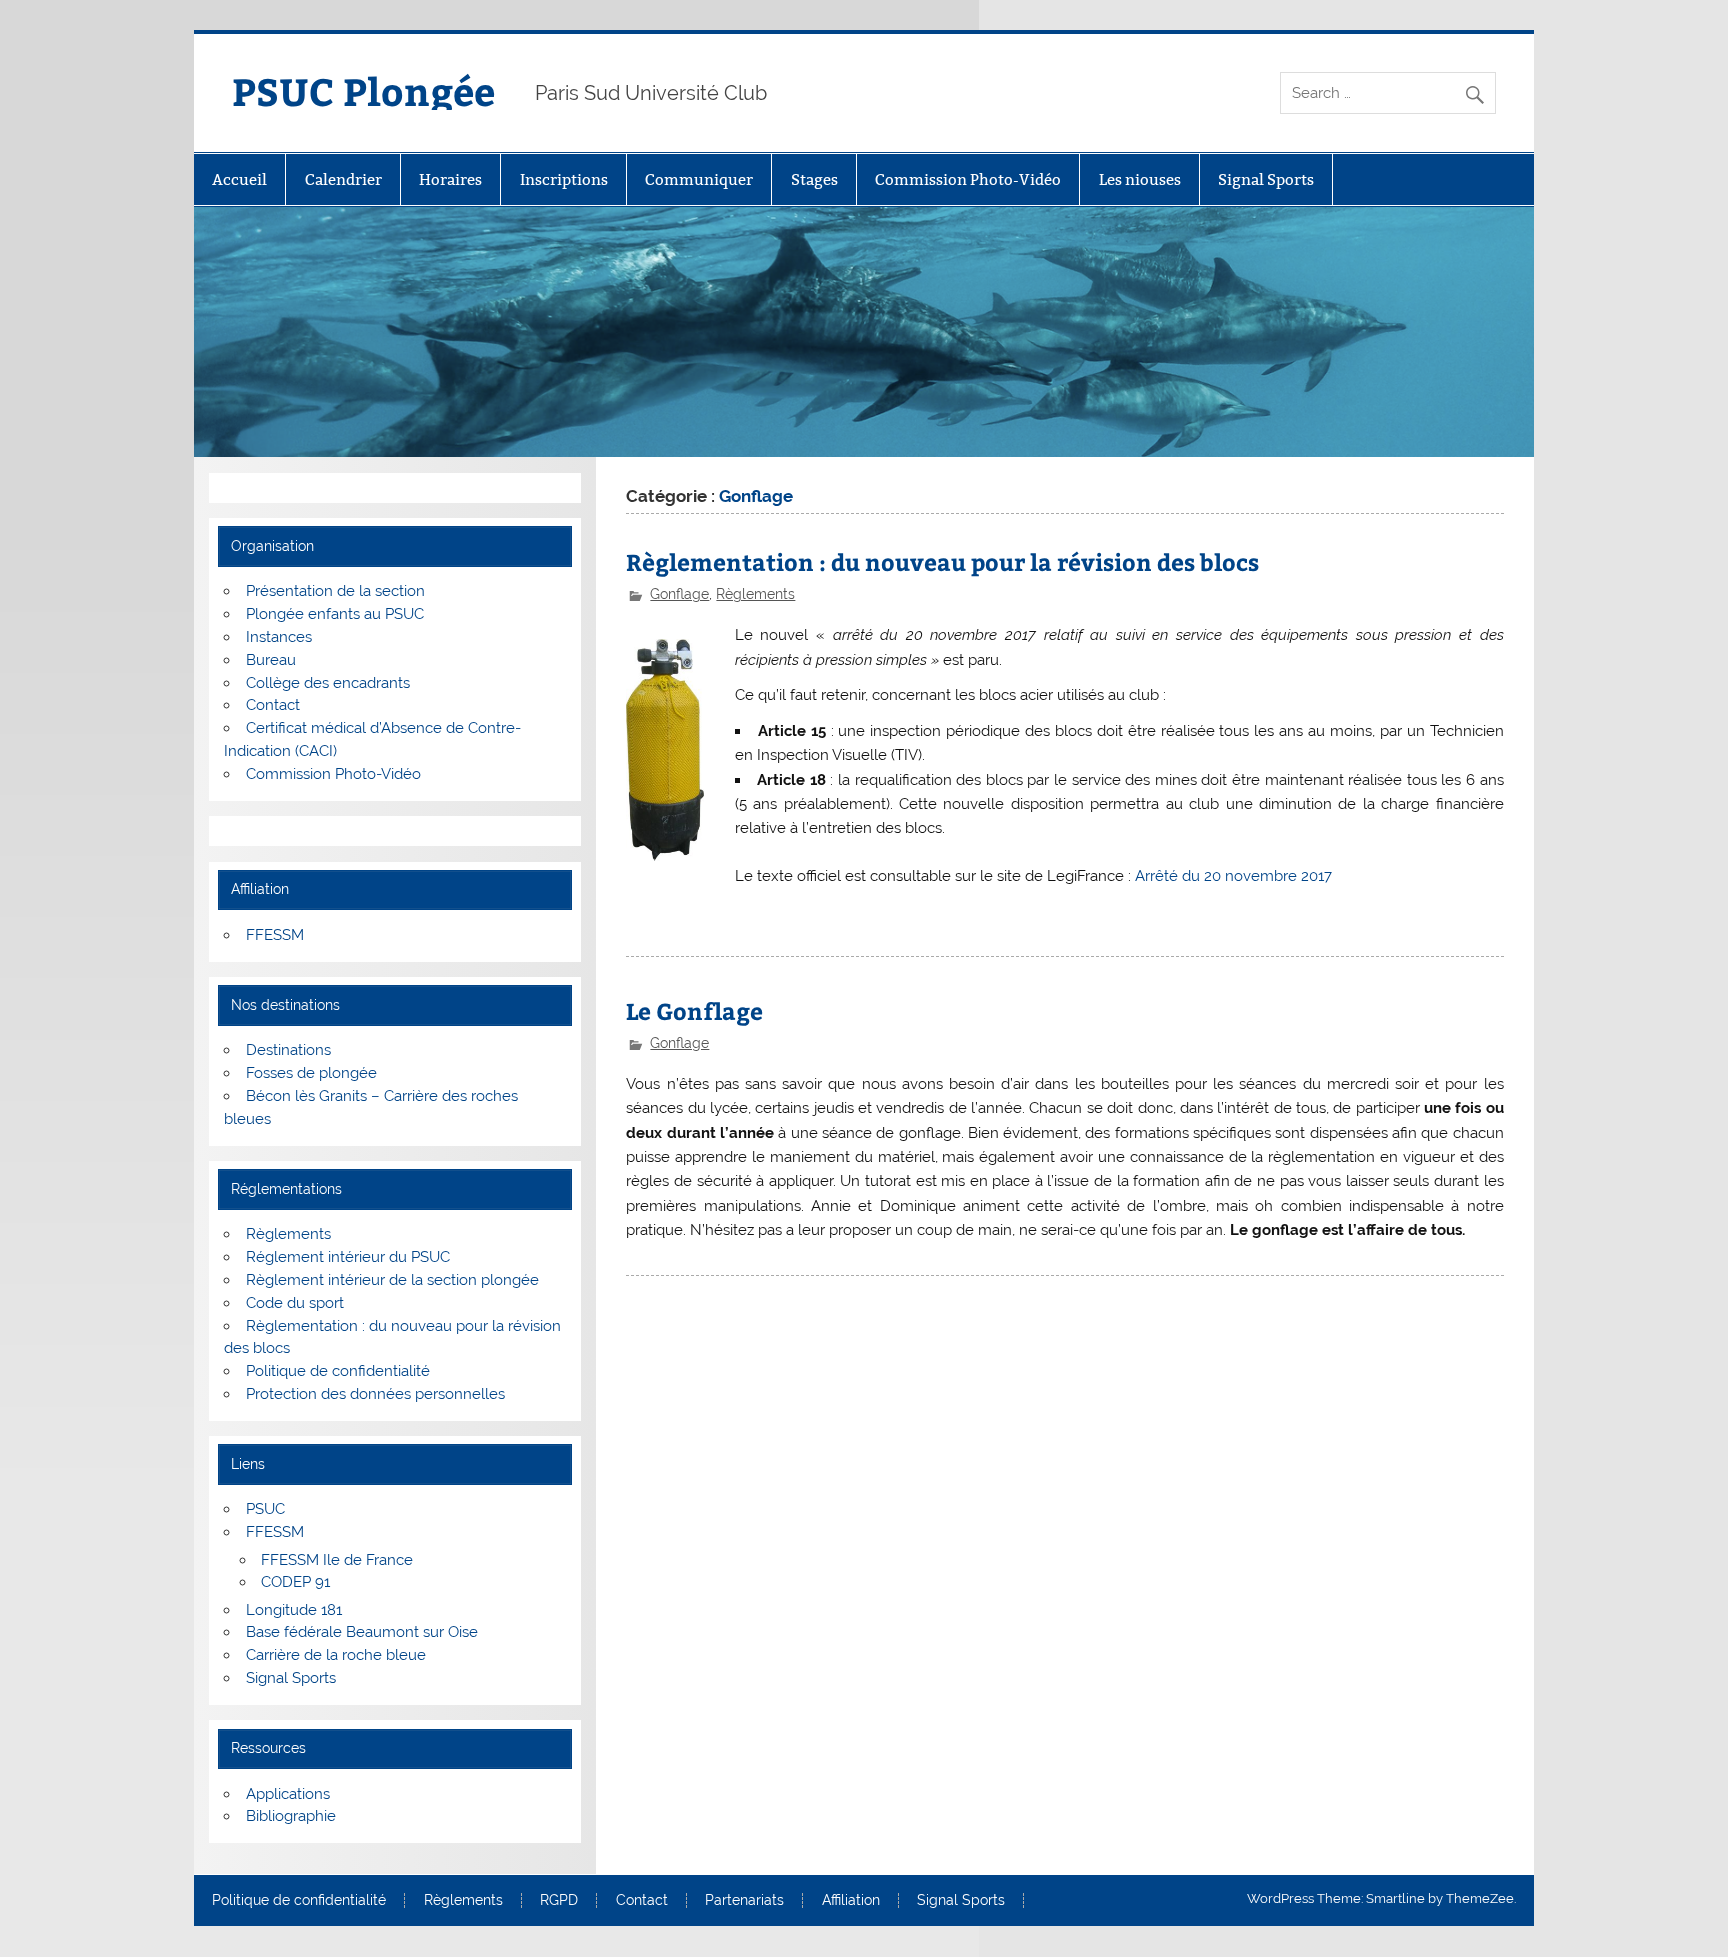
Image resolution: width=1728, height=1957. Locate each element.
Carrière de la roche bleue (336, 1655)
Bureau (271, 660)
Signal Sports (1266, 179)
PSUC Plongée (363, 90)
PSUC (265, 1509)
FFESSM (275, 935)
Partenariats (744, 1901)
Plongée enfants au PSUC (335, 614)
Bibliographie (291, 1816)
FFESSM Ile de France (337, 1560)
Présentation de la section (335, 591)
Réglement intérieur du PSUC (348, 1257)
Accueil (239, 179)
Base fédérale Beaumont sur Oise (362, 1632)
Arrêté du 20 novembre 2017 (1233, 876)
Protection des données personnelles (375, 1394)
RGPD (559, 1901)
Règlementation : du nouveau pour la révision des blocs (942, 561)
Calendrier (343, 179)
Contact (273, 705)
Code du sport (295, 1303)
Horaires (450, 179)
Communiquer (699, 179)
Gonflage (679, 594)
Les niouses (1140, 179)
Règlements (755, 594)
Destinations (288, 1050)
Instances (279, 637)
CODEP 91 (295, 1582)
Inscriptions (564, 179)
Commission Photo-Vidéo (968, 179)
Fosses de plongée (311, 1073)
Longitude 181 (294, 1610)
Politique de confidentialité (338, 1371)
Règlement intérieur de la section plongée (392, 1280)
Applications (288, 1794)
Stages (814, 179)
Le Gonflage (694, 1010)
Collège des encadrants (328, 683)
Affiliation (851, 1901)
